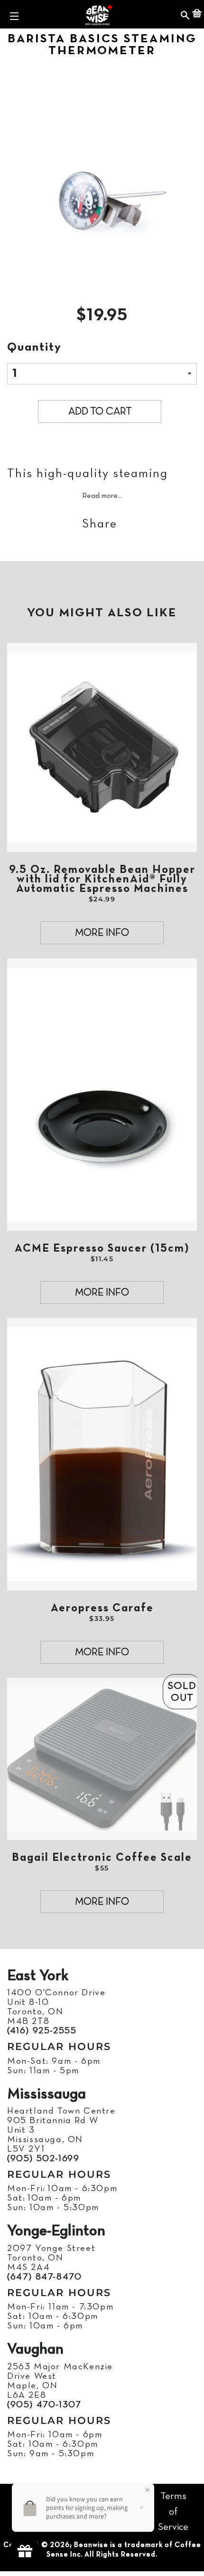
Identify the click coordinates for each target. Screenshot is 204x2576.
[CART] (197, 14)
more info (102, 933)
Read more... (102, 496)
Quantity (34, 348)
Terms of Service (173, 2512)
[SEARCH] (185, 14)
